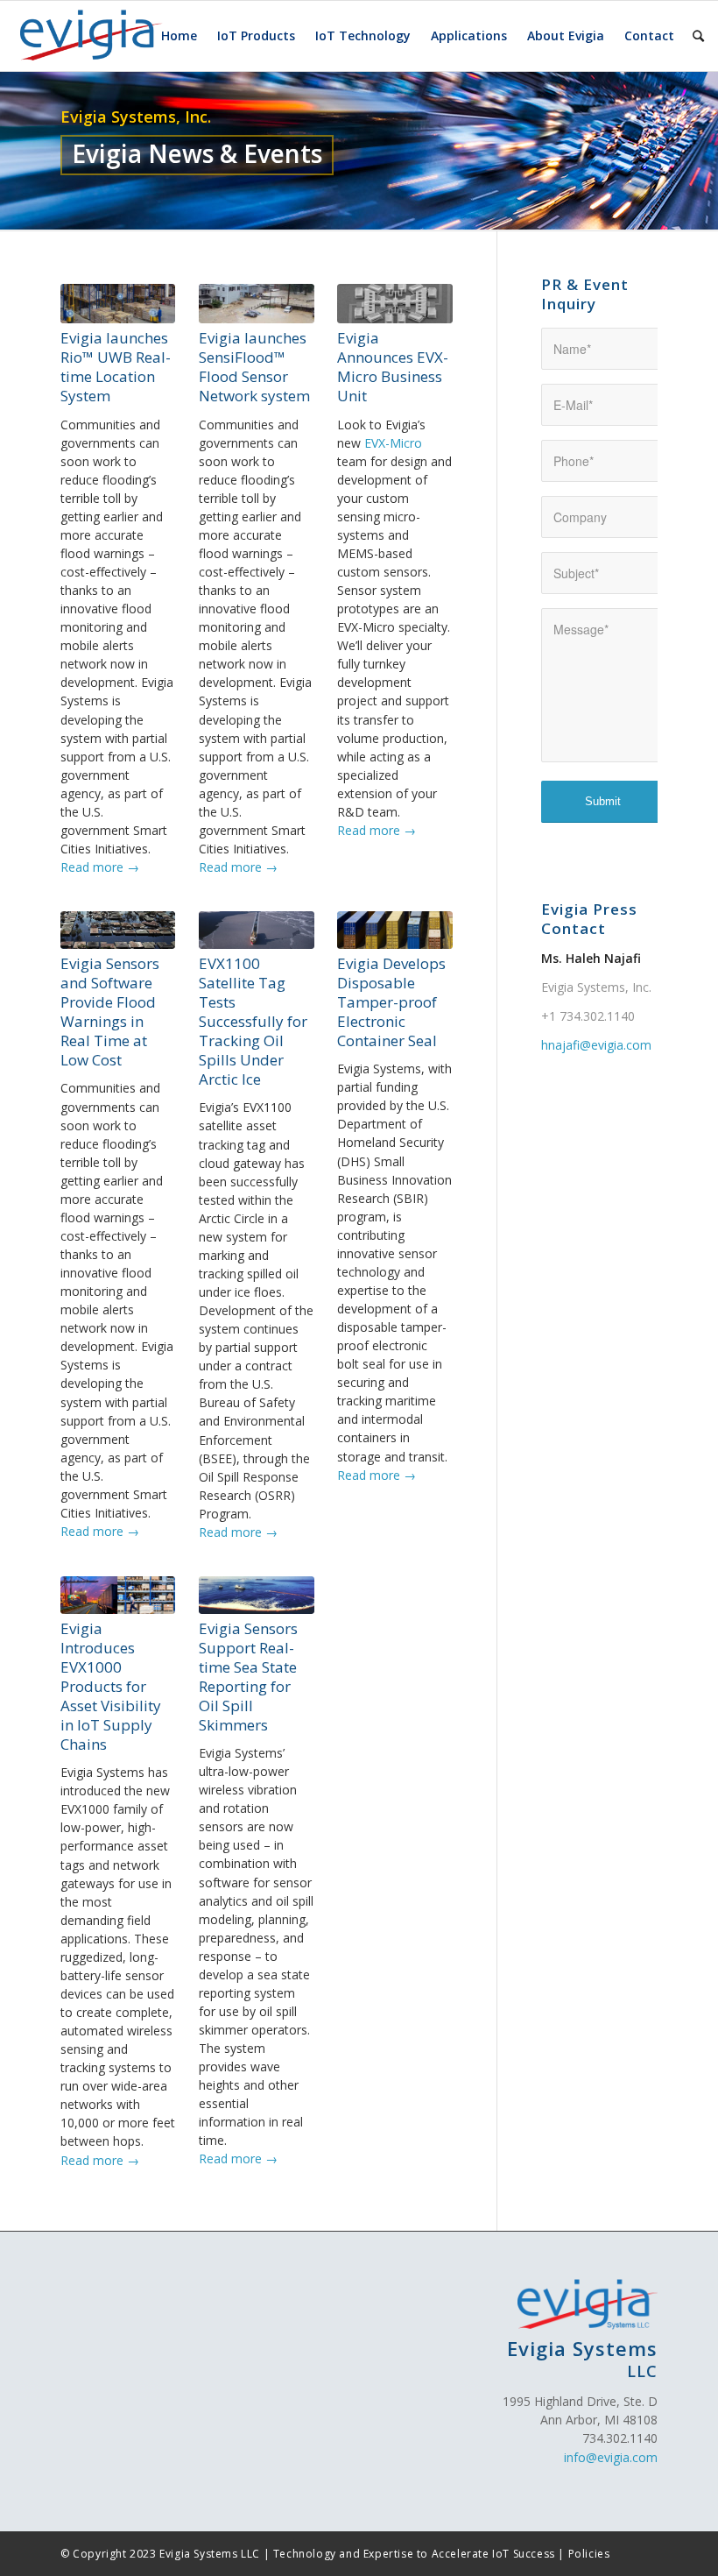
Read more (100, 867)
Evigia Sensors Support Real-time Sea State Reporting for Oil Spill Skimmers (248, 1677)
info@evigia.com (611, 2457)
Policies (589, 2554)
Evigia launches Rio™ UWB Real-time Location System (116, 367)
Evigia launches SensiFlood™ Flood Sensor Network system (254, 367)
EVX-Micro (393, 443)
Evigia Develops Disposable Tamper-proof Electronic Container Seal (391, 1002)
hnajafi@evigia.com (596, 1045)
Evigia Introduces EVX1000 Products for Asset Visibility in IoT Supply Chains (111, 1687)
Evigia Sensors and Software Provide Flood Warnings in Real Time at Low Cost (110, 1012)
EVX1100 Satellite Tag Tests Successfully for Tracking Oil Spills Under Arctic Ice (253, 1022)
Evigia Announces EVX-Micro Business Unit (393, 367)
